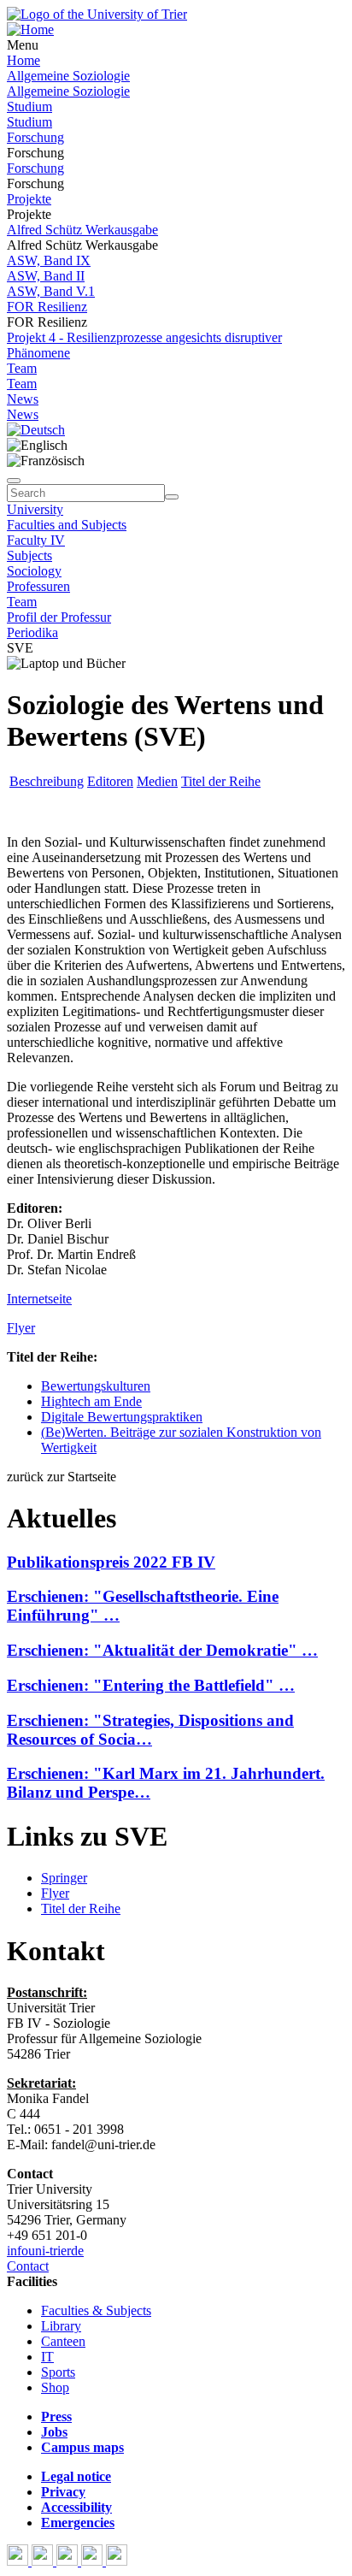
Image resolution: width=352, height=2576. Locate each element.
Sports (58, 2372)
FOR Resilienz (47, 307)
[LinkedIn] (117, 2561)
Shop (55, 2387)
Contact (28, 2266)
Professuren (38, 586)
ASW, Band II (46, 276)
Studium (29, 106)
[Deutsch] (36, 430)
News (23, 399)
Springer (64, 1878)
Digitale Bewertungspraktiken (122, 1417)
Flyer (21, 1328)
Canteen (63, 2341)
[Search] (172, 497)
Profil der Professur (59, 617)
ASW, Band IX (49, 260)
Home (23, 60)
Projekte (29, 199)
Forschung (35, 137)
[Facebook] (19, 2561)
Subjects (29, 555)
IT (47, 2357)
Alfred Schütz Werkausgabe (82, 230)
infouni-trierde (45, 2251)
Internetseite (39, 1299)
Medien (157, 781)
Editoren (110, 781)
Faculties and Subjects (67, 525)
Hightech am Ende (91, 1401)
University (35, 509)
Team (22, 368)
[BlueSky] (44, 2561)
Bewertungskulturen (96, 1386)
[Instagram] (94, 2561)
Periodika (32, 632)
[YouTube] (69, 2561)
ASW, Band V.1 (51, 291)
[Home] (30, 30)
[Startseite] (97, 14)
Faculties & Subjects (96, 2310)
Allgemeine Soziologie (68, 76)
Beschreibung (47, 781)
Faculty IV (36, 540)
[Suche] (14, 481)
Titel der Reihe (221, 781)
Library (61, 2326)
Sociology (34, 571)
